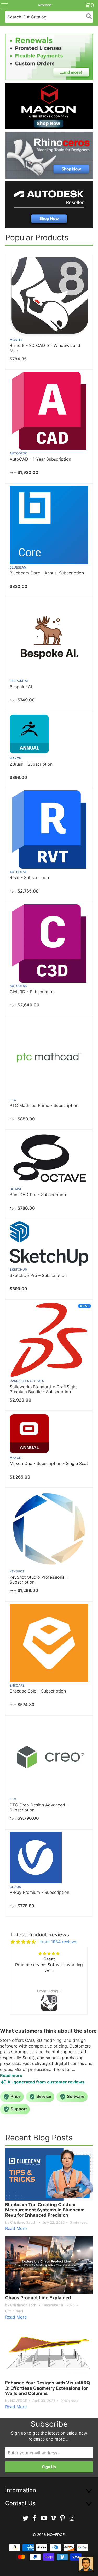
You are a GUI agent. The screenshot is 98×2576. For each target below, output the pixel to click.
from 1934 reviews (59, 1942)
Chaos (15, 1887)
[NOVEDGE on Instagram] (72, 2518)
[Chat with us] (86, 2564)
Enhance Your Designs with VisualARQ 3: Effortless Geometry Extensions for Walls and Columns (48, 2388)
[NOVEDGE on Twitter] (25, 2518)
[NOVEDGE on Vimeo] (54, 2518)
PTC (13, 1100)
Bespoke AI (19, 681)
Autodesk (18, 453)
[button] (20, 1986)
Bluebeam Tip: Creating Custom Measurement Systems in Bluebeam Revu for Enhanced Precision (45, 2210)
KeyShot (17, 1571)
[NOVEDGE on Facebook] (35, 2518)
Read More (16, 2228)
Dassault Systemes (27, 1381)
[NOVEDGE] (45, 5)
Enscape (17, 1685)
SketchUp (18, 1270)
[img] (23, 1942)
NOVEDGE (56, 2535)
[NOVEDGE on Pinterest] (63, 2518)
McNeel (16, 340)
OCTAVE (16, 1189)
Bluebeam (18, 567)
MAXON (16, 758)
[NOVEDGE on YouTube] (44, 2518)
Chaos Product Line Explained (38, 2298)
